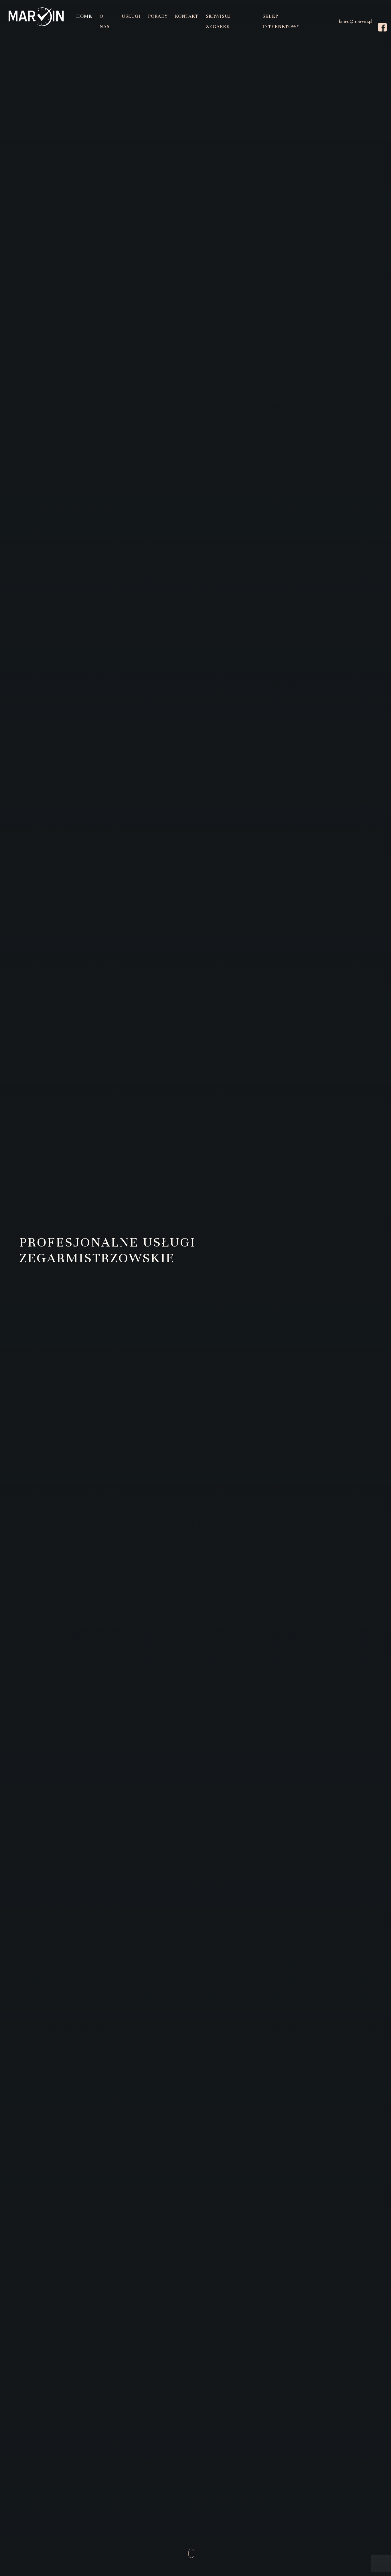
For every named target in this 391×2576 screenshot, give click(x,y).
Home (84, 16)
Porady (158, 16)
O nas (105, 21)
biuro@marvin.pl (356, 21)
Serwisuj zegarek (218, 21)
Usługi (131, 16)
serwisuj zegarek (57, 1344)
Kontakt (187, 16)
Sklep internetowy (281, 21)
